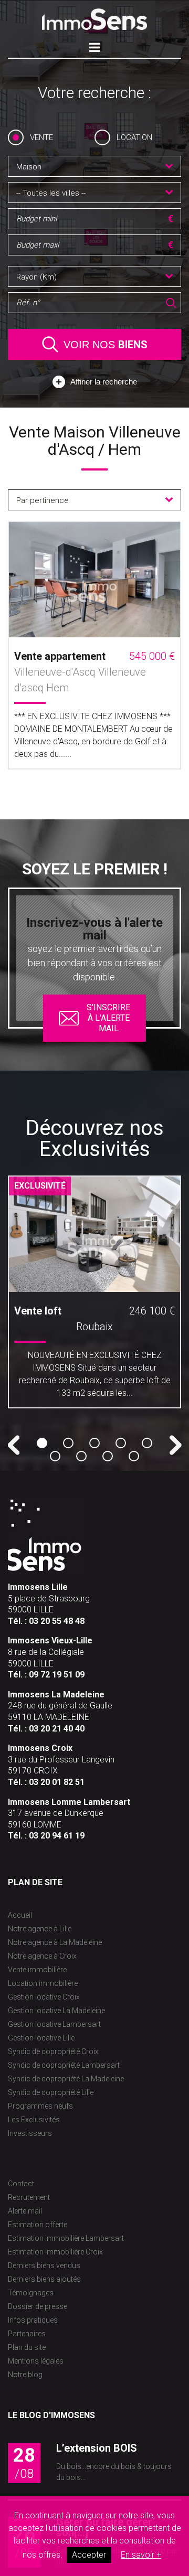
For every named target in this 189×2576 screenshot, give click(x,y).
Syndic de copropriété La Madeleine (66, 2079)
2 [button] (68, 1443)
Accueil (20, 1915)
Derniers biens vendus (44, 2265)
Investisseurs (30, 2133)
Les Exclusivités (34, 2120)
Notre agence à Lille (40, 1929)
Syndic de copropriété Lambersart (64, 2065)
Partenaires (27, 2334)
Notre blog (25, 2375)
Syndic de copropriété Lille (51, 2092)
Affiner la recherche (104, 382)
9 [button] (134, 1456)
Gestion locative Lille (41, 2038)
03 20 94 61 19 (57, 1836)
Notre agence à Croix (42, 1956)
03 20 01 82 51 (57, 1782)
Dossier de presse (38, 2306)
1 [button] (42, 1443)
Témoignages (31, 2293)
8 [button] (108, 1456)
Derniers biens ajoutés (44, 2279)
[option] (94, 1296)
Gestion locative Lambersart (54, 2024)
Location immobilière (43, 1983)
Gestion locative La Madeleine (56, 2011)
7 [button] (81, 1456)
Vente (41, 137)
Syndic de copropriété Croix (53, 2051)
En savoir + (141, 2555)
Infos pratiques (33, 2320)
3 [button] (94, 1443)
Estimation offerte (38, 2225)
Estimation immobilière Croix (55, 2252)
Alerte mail (25, 2211)
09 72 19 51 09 (57, 1675)
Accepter (89, 2555)
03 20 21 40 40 (57, 1729)
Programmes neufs (40, 2106)
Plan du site (27, 2347)
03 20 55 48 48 (57, 1621)
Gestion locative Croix (44, 1997)
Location (134, 137)
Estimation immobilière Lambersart (66, 2238)
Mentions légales (36, 2361)
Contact (21, 2184)
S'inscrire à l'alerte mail (108, 1018)
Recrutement (29, 2197)
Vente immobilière (37, 1970)
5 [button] (147, 1443)
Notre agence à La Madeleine (55, 1942)
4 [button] (121, 1443)
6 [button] (55, 1456)
